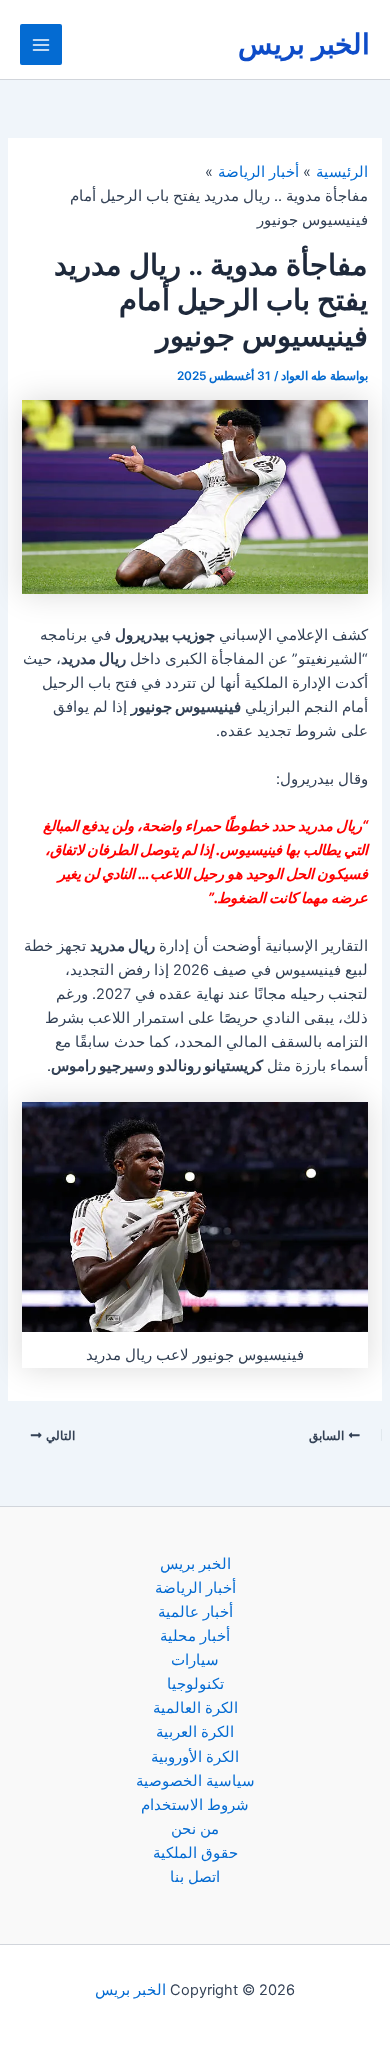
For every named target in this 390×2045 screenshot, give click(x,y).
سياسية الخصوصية (195, 1781)
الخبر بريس (304, 44)
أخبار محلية (195, 1636)
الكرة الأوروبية (195, 1757)
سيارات (195, 1660)
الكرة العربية (195, 1732)
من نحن (195, 1829)
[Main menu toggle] (41, 45)
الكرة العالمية (195, 1708)
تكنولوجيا (195, 1684)
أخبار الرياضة (195, 1588)
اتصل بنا (195, 1877)
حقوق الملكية (195, 1853)
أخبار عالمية (195, 1612)
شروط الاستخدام (195, 1805)
